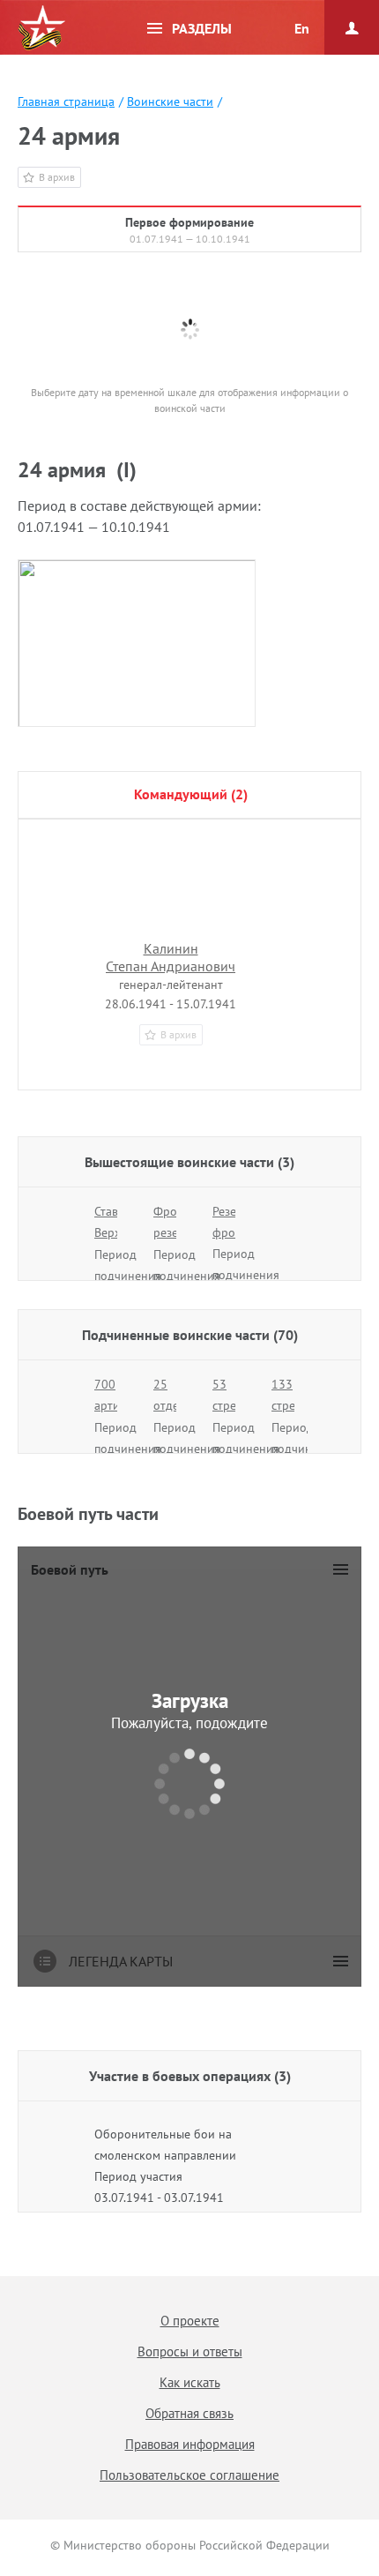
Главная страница (66, 101)
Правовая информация (190, 2444)
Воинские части (170, 101)
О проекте (190, 2321)
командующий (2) (191, 794)
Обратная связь (189, 2413)
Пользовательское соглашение (189, 2475)
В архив (57, 177)
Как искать (190, 2382)
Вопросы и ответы (190, 2351)
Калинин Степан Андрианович (171, 957)
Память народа (41, 28)
